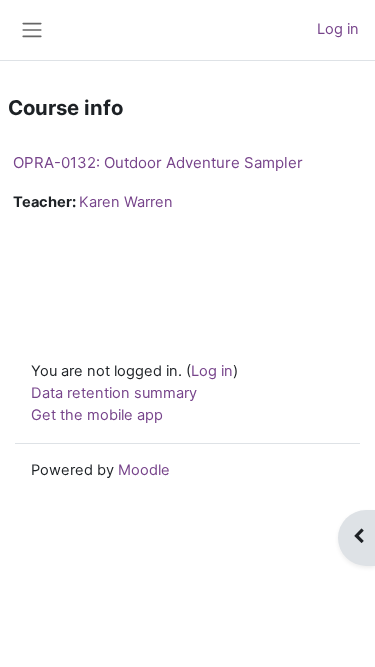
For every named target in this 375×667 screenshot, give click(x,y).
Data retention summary (114, 393)
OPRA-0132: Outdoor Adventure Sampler (158, 162)
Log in (338, 29)
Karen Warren (126, 202)
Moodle (144, 470)
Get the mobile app (97, 415)
